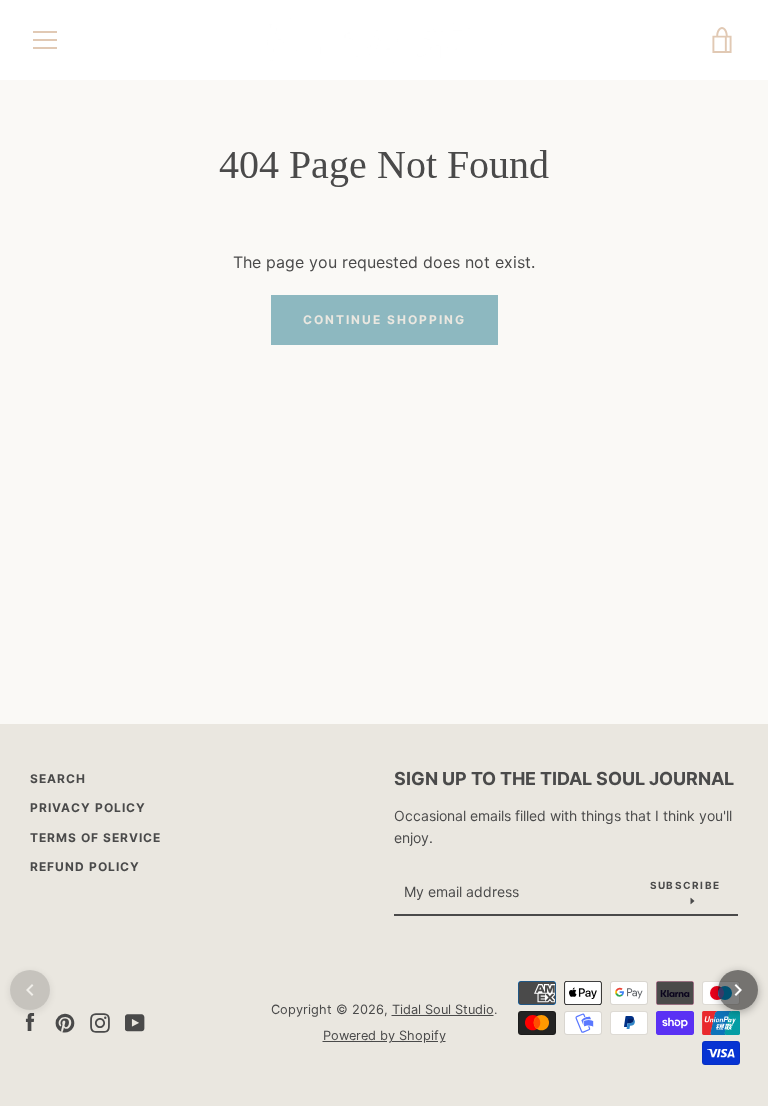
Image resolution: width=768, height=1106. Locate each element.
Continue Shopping (384, 319)
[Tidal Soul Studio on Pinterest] (65, 1021)
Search (58, 778)
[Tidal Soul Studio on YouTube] (135, 1021)
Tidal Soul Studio (443, 1009)
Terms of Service (95, 837)
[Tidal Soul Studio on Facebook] (30, 1021)
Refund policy (85, 866)
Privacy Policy (88, 807)
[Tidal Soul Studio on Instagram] (100, 1021)
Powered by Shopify (384, 1035)
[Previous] (30, 990)
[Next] (738, 990)
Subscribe (685, 885)
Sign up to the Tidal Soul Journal (564, 778)
